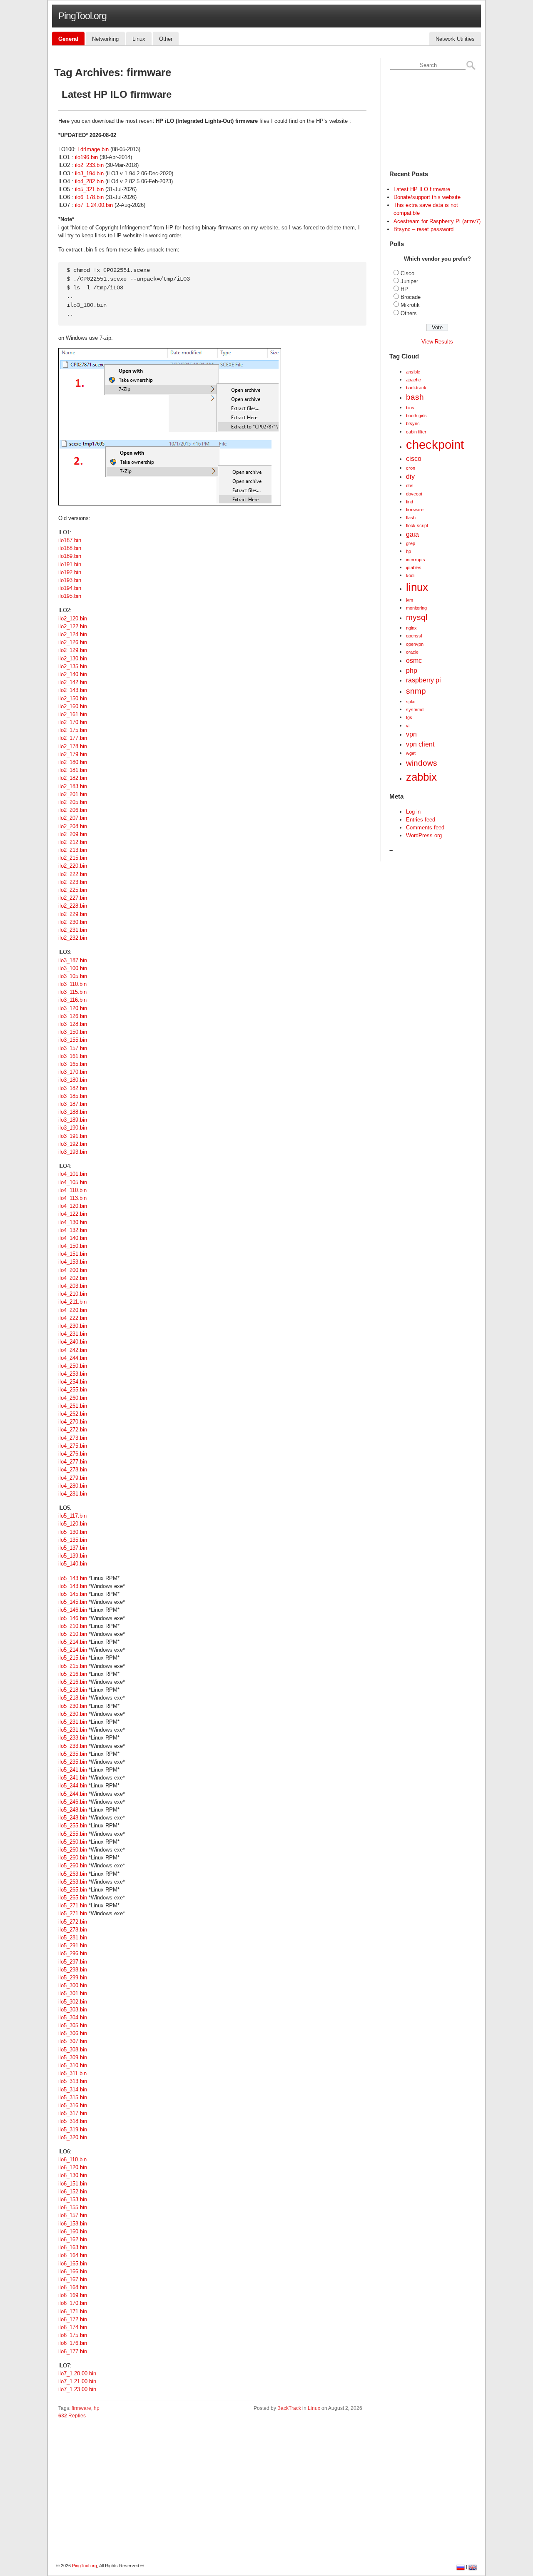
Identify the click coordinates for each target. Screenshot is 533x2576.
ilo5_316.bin (73, 2105)
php (412, 671)
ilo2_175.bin (73, 730)
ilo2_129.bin (73, 650)
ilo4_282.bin (89, 181)
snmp (416, 691)
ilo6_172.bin (73, 2319)
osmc (414, 661)
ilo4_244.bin (73, 1358)
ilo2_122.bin (73, 626)
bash (415, 397)
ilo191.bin (70, 564)
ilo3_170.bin (73, 1072)
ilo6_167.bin (73, 2279)
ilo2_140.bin (73, 674)
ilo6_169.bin (73, 2295)
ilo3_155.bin (73, 1040)
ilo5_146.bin (73, 1610)
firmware (81, 2408)
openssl (414, 636)
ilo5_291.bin (73, 1945)
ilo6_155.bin (73, 2207)
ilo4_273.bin (73, 1438)
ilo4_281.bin (73, 1494)
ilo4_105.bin (73, 1182)
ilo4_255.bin (73, 1390)
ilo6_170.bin (73, 2303)
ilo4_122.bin (73, 1214)
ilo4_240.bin (73, 1342)
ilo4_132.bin (73, 1230)
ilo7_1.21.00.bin (77, 2381)
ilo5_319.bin (73, 2129)
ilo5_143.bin (73, 1578)
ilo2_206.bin (73, 810)
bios (410, 408)
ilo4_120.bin (73, 1206)
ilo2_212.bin (73, 842)
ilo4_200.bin (73, 1270)
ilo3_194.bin (89, 173)
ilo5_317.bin (73, 2113)
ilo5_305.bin (73, 2025)
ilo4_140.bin (73, 1238)
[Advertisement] (210, 2490)
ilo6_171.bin (73, 2311)
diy (410, 477)
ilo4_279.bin (73, 1478)
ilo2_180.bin (73, 762)
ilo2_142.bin (73, 682)
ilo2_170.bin (73, 722)
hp (97, 2408)
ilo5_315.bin (73, 2097)
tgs (409, 717)
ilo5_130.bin (73, 1532)
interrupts (416, 560)
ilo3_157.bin (73, 1048)
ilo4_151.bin (73, 1254)
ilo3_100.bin (73, 968)
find (410, 502)
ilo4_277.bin (73, 1462)
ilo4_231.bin (73, 1334)
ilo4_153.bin (73, 1262)
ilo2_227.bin (73, 898)
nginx (411, 628)
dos (410, 485)
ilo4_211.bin (72, 1302)
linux (417, 587)
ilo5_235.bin (73, 1754)
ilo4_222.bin (73, 1318)
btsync (413, 423)
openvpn (415, 644)
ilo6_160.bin (73, 2231)
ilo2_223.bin (73, 882)
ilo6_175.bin (73, 2335)
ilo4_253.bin (73, 1374)
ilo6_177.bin (73, 2351)
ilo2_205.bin (73, 802)
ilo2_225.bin (73, 890)
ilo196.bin (86, 157)
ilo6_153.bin (73, 2199)
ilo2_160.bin (73, 706)
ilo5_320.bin (73, 2137)
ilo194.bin (70, 588)
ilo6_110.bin (72, 2159)
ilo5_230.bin (73, 1706)
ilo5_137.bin (73, 1548)
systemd (415, 709)
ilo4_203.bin (73, 1286)
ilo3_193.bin (73, 1152)
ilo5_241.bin (73, 1770)
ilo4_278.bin (73, 1470)
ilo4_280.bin (73, 1486)
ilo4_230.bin (73, 1326)
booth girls (416, 416)
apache (413, 380)
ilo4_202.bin (73, 1278)
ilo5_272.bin (73, 1922)
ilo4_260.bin (73, 1398)
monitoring (416, 608)
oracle (412, 652)
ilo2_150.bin (73, 698)
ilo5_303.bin (73, 2010)
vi (408, 726)
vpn (411, 734)
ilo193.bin (70, 580)
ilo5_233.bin (73, 1738)
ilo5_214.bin (73, 1642)
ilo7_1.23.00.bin (77, 2389)
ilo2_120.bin (73, 618)
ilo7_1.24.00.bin (94, 205)
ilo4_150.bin (73, 1246)
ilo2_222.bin (73, 874)
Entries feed (421, 820)
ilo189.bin (70, 556)
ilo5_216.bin (73, 1674)
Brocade (411, 297)
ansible (413, 372)
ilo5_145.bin (73, 1594)
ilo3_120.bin (73, 1008)
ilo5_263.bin (73, 1874)
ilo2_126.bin (73, 642)
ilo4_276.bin (73, 1454)
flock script (417, 525)
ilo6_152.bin (73, 2191)
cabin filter (416, 432)
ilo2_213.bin (73, 850)
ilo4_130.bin (73, 1222)
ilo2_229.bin (73, 914)
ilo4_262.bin (73, 1414)
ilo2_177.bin (73, 738)
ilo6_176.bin (73, 2343)
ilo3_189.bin (73, 1120)
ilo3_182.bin (73, 1088)
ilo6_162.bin (73, 2239)
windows (422, 763)
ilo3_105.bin (73, 976)
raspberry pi (423, 680)
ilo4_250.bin (73, 1366)
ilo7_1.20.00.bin (77, 2373)
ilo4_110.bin (72, 1190)
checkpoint (435, 444)
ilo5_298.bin (73, 1970)
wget (411, 753)
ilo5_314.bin (73, 2089)
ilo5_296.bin (73, 1953)
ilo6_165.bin (73, 2264)
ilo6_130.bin (73, 2175)
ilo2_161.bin (73, 714)
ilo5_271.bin (73, 1905)
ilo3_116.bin (72, 1000)
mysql (417, 617)
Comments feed (425, 828)
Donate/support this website (427, 197)
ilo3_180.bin (73, 1080)
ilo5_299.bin (73, 1977)
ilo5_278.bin (73, 1930)
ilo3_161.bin (73, 1056)
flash (411, 518)
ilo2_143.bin (73, 690)
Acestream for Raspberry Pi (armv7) (437, 221)
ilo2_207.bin (73, 818)
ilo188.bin (70, 548)
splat (411, 702)
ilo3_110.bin (72, 984)
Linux (314, 2408)
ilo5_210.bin (73, 1626)
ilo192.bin (70, 572)
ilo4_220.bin (73, 1310)
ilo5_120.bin (73, 1524)
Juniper (409, 281)
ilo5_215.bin (73, 1658)
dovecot (414, 494)
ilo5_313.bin (73, 2081)
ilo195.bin (70, 596)
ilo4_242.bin (73, 1350)
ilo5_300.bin (73, 1985)
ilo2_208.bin (73, 826)
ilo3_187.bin (73, 960)
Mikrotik (410, 305)
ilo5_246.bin (73, 1802)
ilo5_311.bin (72, 2073)
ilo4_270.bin (73, 1422)
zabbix (421, 777)
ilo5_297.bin (73, 1962)
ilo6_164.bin (73, 2255)
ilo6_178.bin (89, 197)
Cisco (407, 273)
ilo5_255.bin (73, 1826)
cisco (414, 459)
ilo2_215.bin (73, 858)
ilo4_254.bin (73, 1382)
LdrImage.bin (93, 149)
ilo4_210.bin (73, 1294)
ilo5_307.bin (73, 2041)
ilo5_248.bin (73, 1810)
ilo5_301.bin (73, 1993)
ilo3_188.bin (73, 1112)
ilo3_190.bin (73, 1128)
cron (411, 468)
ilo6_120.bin (73, 2167)
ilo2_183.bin (73, 786)
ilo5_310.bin (73, 2065)
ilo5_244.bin (73, 1786)
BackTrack (289, 2408)
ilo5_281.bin (73, 1938)
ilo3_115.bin (72, 992)
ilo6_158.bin (73, 2224)
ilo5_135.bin (73, 1540)
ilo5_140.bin (73, 1564)
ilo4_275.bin (73, 1446)
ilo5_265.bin (73, 1890)
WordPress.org (424, 835)
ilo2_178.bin (73, 746)
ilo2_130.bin (73, 658)
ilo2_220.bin (73, 866)
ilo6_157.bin (73, 2215)
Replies (72, 2416)
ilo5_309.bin (73, 2057)
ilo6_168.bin (73, 2287)
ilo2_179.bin (73, 754)
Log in (413, 812)
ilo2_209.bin (73, 834)
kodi (410, 575)
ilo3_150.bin (73, 1032)
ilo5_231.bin (73, 1722)
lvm (410, 600)
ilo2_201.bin (73, 794)
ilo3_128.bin (73, 1024)
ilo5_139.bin (73, 1556)
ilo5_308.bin (73, 2050)
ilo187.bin (70, 540)
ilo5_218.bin (73, 1690)
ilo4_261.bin (73, 1406)
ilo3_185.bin (73, 1096)
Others (409, 313)
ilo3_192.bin (73, 1144)
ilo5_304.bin (73, 2017)
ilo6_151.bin (73, 2184)
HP (404, 289)
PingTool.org (82, 16)
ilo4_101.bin (73, 1174)
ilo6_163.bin (73, 2247)
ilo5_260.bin (73, 1842)
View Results (437, 342)
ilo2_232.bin (73, 938)
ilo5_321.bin (89, 189)
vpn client (420, 744)
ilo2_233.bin (89, 165)
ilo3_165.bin (73, 1064)
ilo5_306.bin (73, 2033)
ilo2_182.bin (73, 778)
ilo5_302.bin (73, 2002)
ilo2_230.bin (73, 922)
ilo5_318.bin (73, 2121)
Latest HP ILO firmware (117, 94)
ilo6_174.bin (73, 2327)
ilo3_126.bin (73, 1016)
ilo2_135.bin (73, 666)
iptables (414, 567)
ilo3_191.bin (73, 1136)
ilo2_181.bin (73, 770)
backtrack (416, 388)
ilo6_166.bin (73, 2271)
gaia (412, 534)
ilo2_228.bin (73, 906)
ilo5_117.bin (72, 1516)
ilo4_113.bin (72, 1198)
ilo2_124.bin (73, 634)
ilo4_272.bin (73, 1430)
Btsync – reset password (423, 229)
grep (411, 543)
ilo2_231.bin (73, 930)
